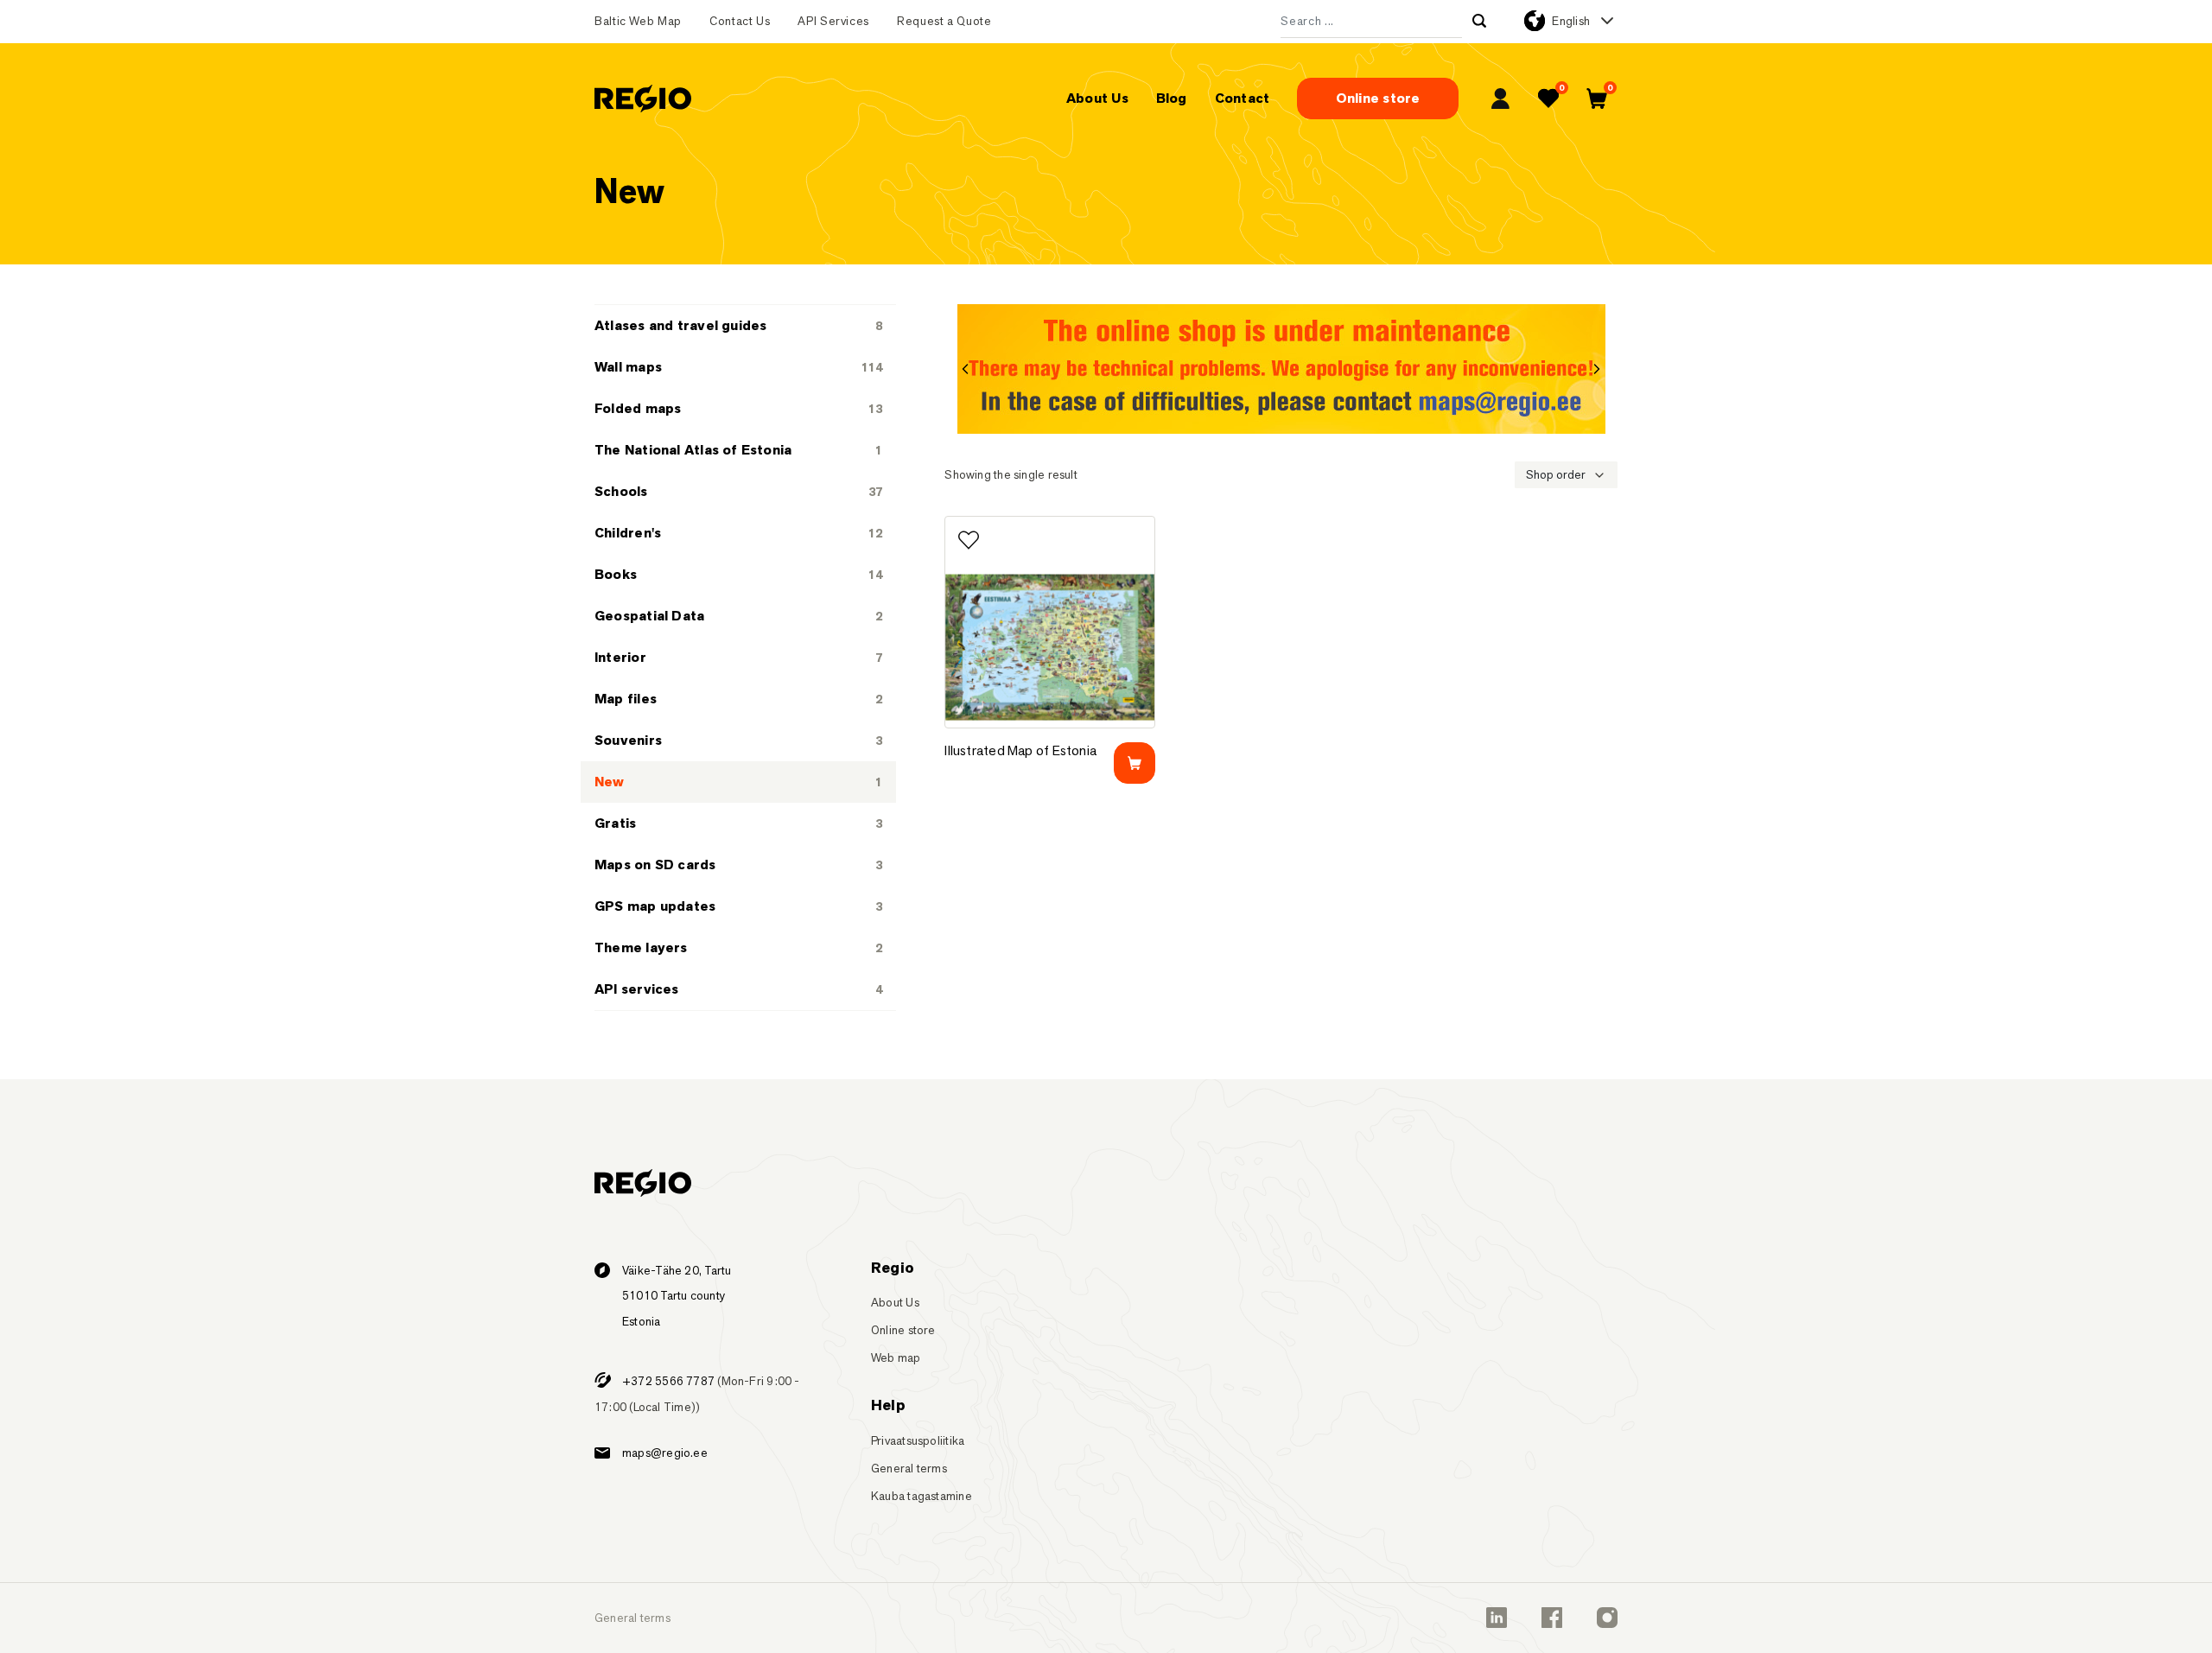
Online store (1378, 98)
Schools (621, 491)
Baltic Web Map (638, 21)
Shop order (1556, 474)
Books (616, 574)
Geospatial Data (649, 616)
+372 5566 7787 (668, 1381)
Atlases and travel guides (681, 325)
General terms (909, 1468)
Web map (896, 1357)
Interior (620, 657)
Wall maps (628, 367)
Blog (1172, 98)
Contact (1243, 98)
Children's (628, 533)
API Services (833, 21)
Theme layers (641, 947)
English (1571, 21)
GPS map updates (655, 906)
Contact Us (740, 21)
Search (1479, 21)
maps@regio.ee (665, 1453)
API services (637, 989)
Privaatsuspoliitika (918, 1440)
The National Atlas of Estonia (693, 450)
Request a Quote (944, 21)
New (610, 782)
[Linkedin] (1497, 1618)
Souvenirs (628, 740)
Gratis (615, 823)
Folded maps (638, 408)
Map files (626, 699)
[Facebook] (1552, 1618)
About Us (1097, 98)
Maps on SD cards (655, 865)
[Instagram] (1607, 1618)
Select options (1135, 763)
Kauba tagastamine (922, 1496)
